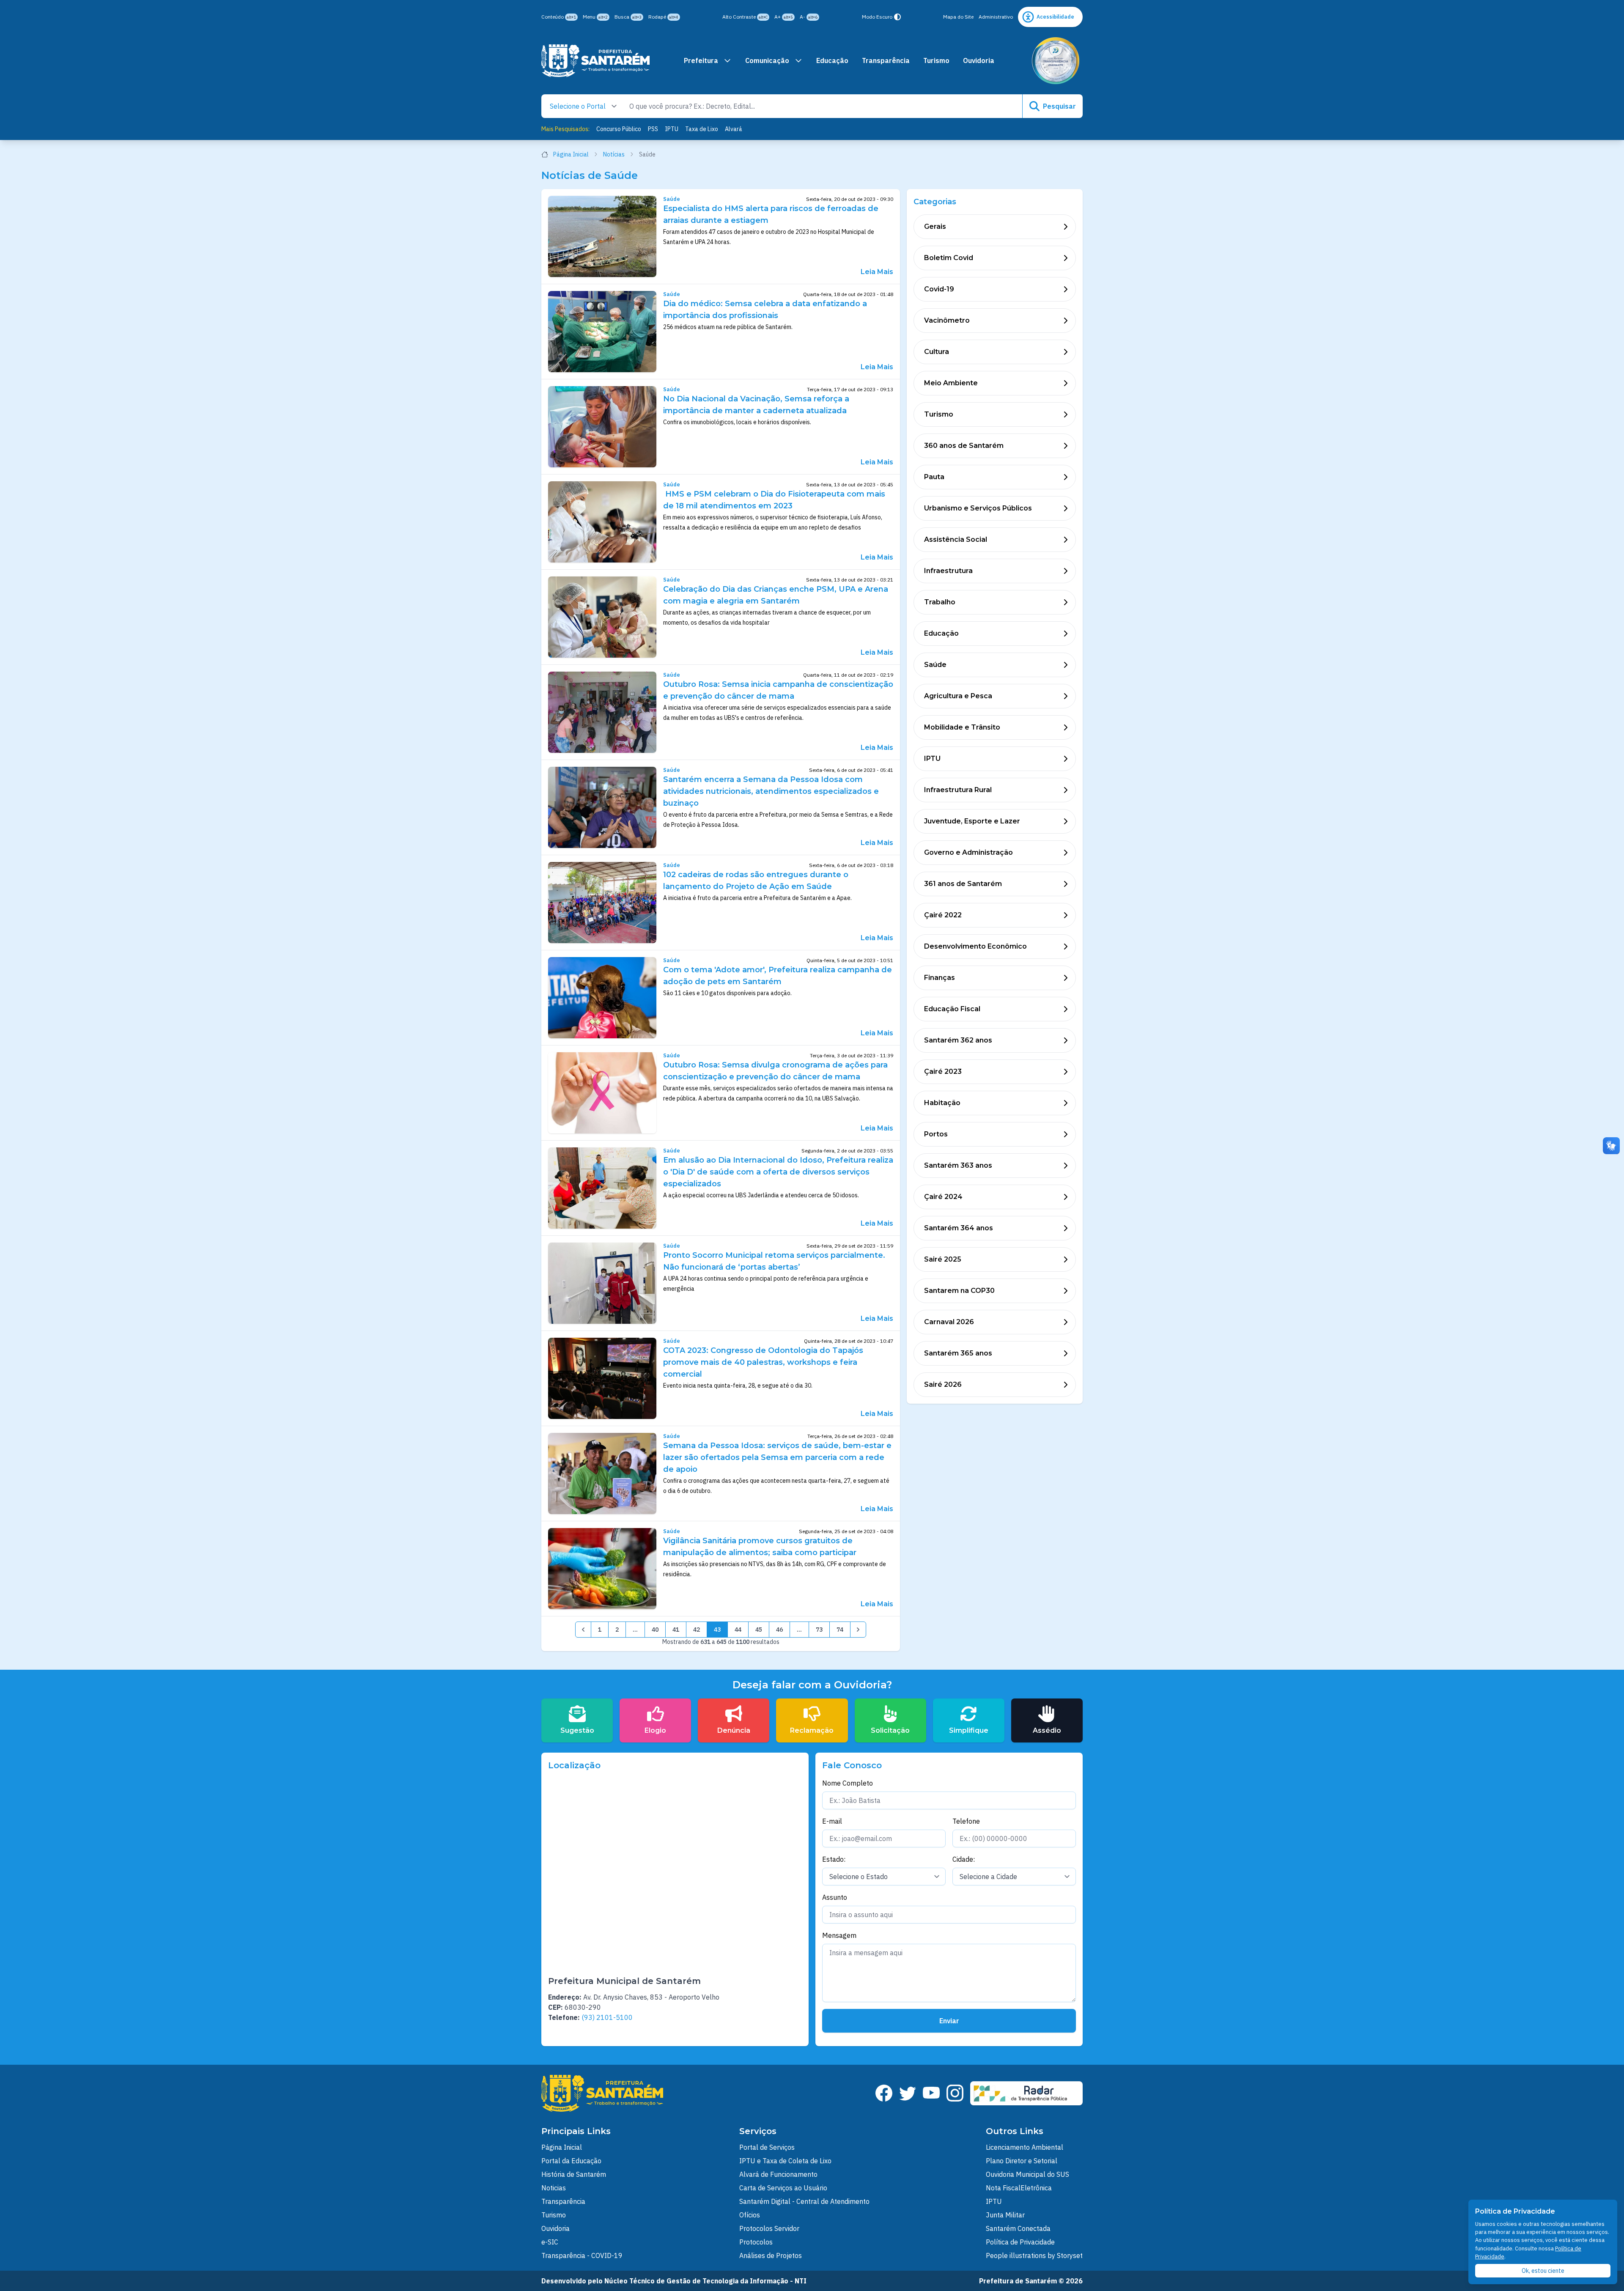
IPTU (672, 129)
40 (655, 1630)
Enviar (949, 2021)
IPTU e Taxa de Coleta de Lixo (785, 2161)
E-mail (832, 1821)
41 (676, 1630)
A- (809, 17)
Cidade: (964, 1859)
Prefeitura (701, 60)
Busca (628, 17)
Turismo (936, 60)
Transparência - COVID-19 (582, 2255)
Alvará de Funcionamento (778, 2174)
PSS (653, 129)
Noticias (554, 2188)
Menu (595, 17)
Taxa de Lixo (702, 129)
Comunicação (767, 60)
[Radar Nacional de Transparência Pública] (1026, 2093)
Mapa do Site (958, 17)
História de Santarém (574, 2174)
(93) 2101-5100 (607, 2017)
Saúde (672, 199)
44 (738, 1630)
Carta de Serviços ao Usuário (783, 2188)
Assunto (835, 1897)
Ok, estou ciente (1543, 2271)
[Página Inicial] (595, 61)
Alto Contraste (745, 17)
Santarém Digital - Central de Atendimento (804, 2201)
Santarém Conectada (1018, 2228)
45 (759, 1630)
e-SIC (550, 2242)
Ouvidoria (979, 60)
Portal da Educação (571, 2161)
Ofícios (750, 2215)
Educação (832, 60)
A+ (784, 17)
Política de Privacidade (1020, 2242)
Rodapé (663, 17)
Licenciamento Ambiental (1025, 2147)
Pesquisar (1059, 106)
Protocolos (756, 2242)
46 (779, 1630)
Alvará (734, 129)
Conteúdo (559, 17)
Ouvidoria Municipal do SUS (1027, 2174)
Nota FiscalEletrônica (1019, 2188)
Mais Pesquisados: (565, 129)
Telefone (966, 1821)
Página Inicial (571, 154)
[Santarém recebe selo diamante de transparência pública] (1056, 61)
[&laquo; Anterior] (583, 1630)
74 (840, 1630)
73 (819, 1630)
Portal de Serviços (767, 2147)
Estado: (834, 1859)
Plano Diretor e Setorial (1022, 2161)
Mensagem (839, 1935)
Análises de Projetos (771, 2255)
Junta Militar (1005, 2215)
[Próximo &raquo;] (858, 1630)
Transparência (886, 60)
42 (697, 1630)
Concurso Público (619, 129)
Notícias (614, 154)
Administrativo (996, 17)
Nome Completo (848, 1783)
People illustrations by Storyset (1034, 2255)
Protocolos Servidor (769, 2228)
